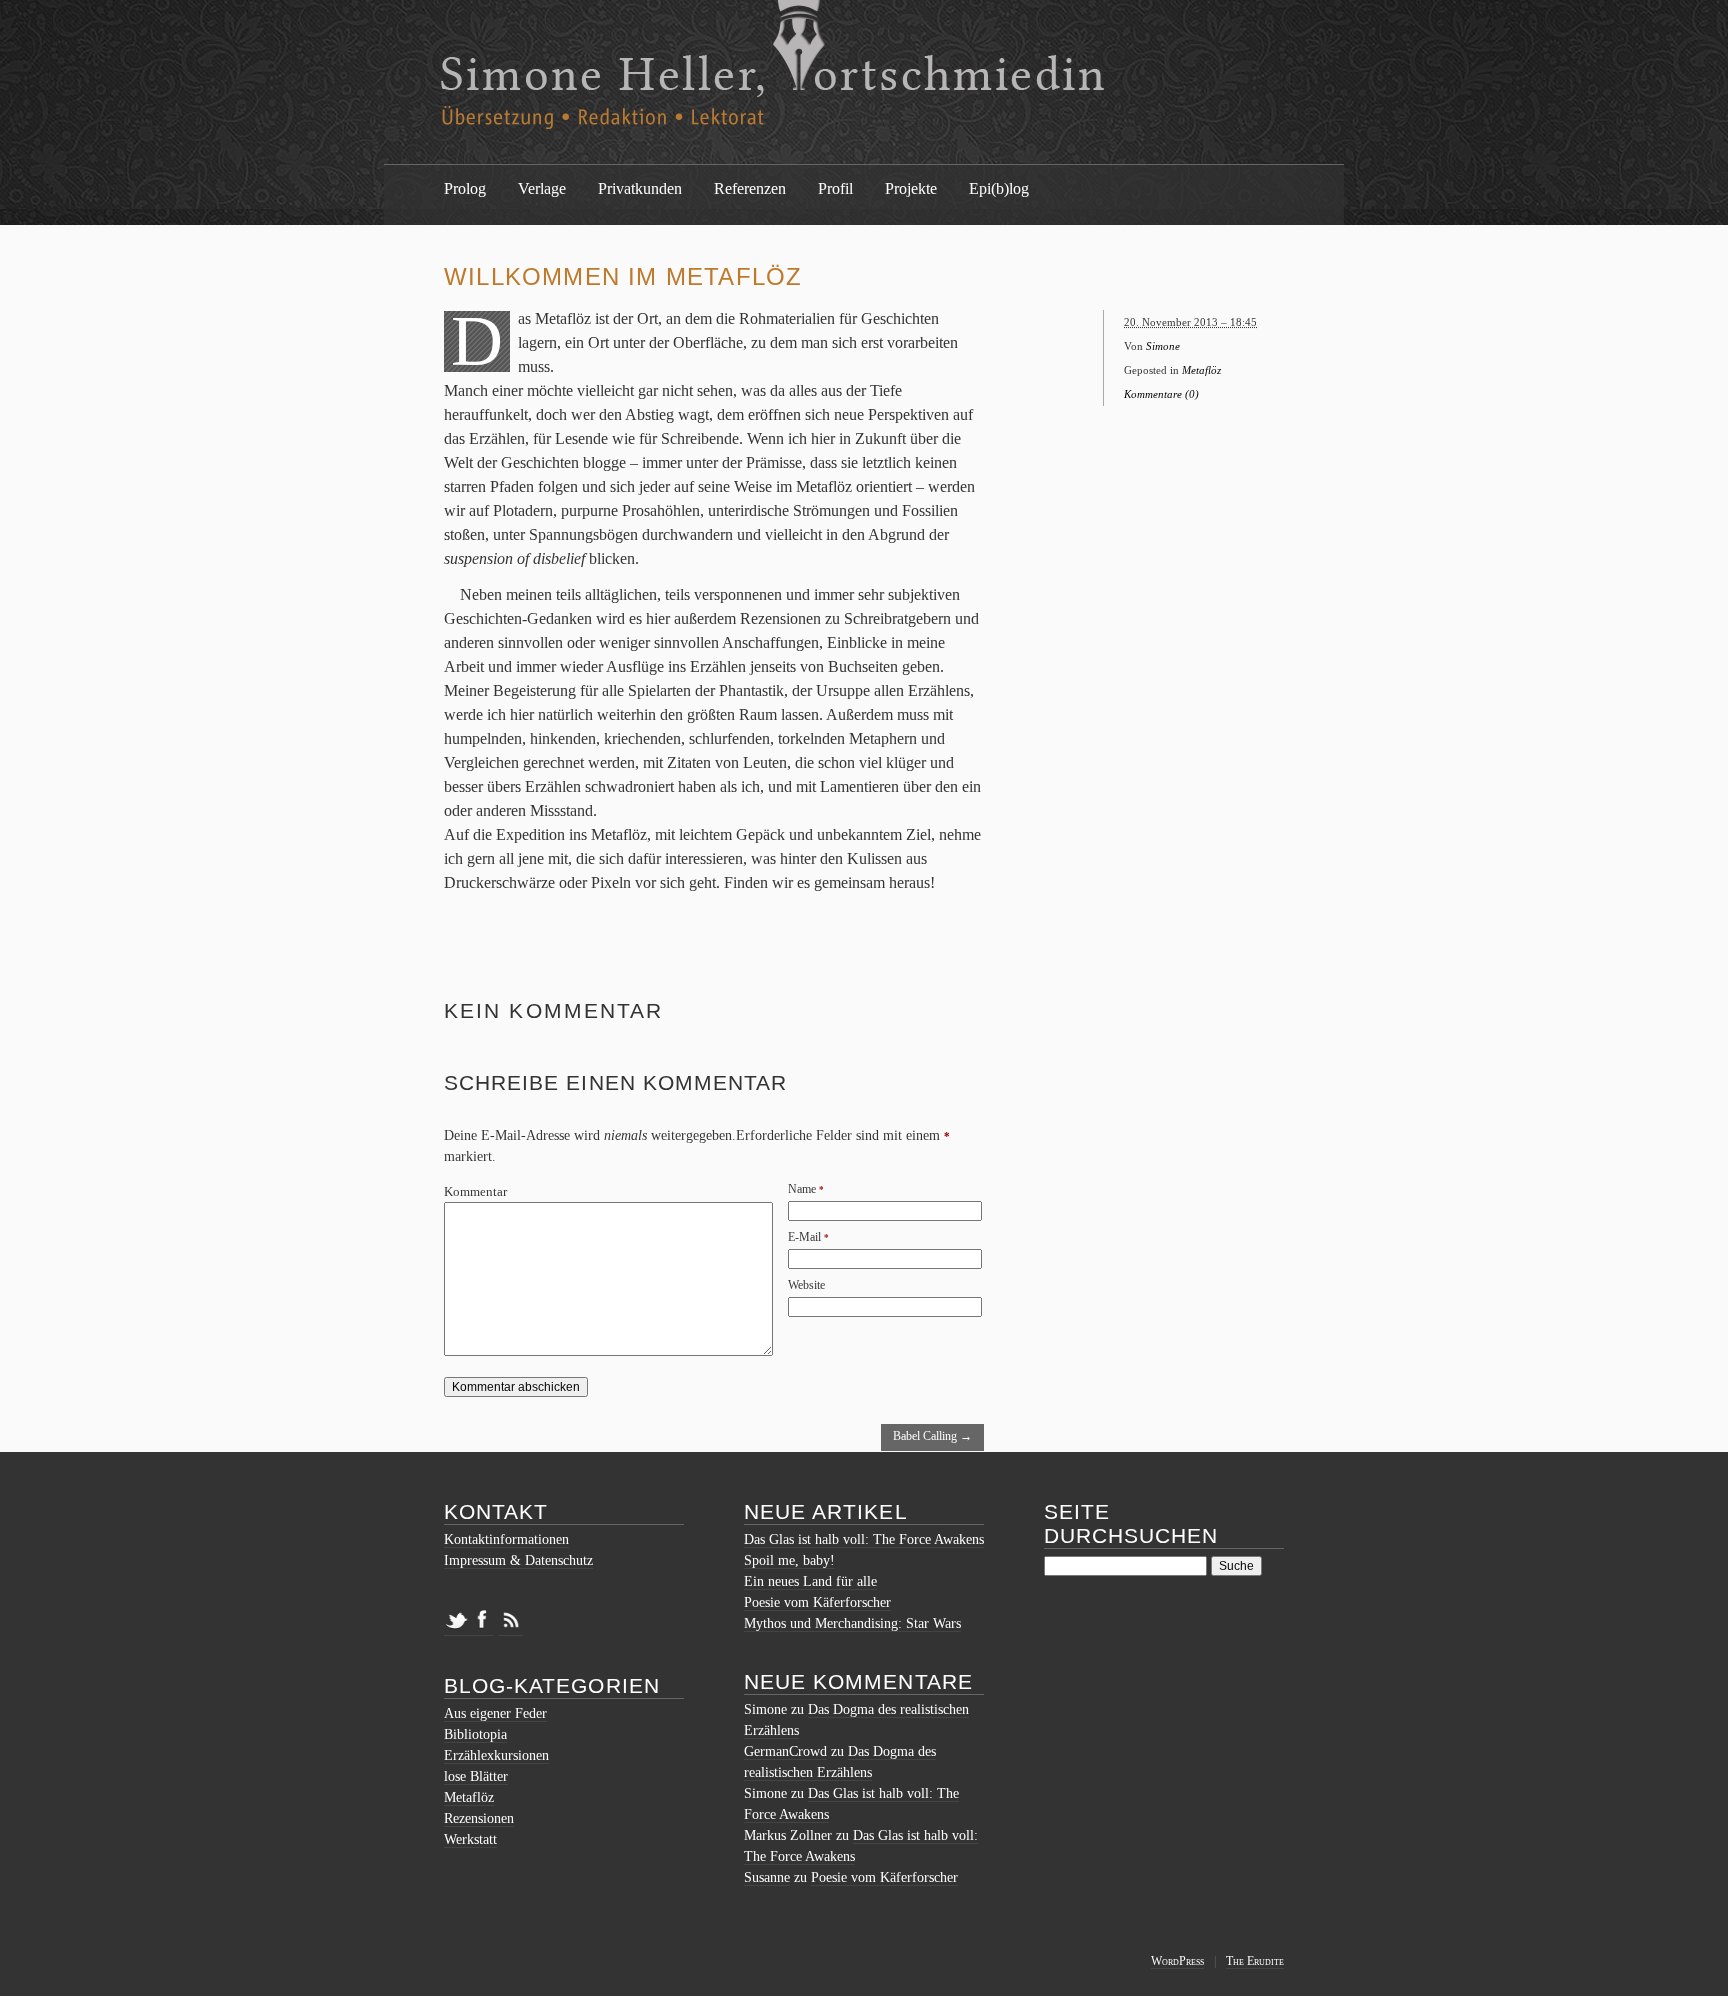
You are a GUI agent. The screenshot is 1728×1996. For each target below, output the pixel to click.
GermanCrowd (785, 1751)
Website (806, 1285)
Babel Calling (932, 1436)
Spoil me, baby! (789, 1560)
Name (802, 1189)
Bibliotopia (475, 1734)
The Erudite (1255, 1961)
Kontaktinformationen (506, 1539)
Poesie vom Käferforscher (817, 1602)
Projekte (911, 188)
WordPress (1177, 1961)
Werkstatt (470, 1839)
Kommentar (475, 1192)
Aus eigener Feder (495, 1713)
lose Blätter (476, 1776)
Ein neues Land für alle (810, 1581)
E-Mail (804, 1237)
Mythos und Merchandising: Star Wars (852, 1623)
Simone (1163, 346)
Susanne (767, 1877)
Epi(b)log (999, 188)
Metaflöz (1201, 370)
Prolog (465, 188)
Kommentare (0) (1161, 394)
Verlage (542, 188)
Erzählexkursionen (496, 1755)
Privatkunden (640, 188)
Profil (835, 188)
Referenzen (750, 188)
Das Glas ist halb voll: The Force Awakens (864, 1539)
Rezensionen (479, 1818)
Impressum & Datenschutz (518, 1560)
